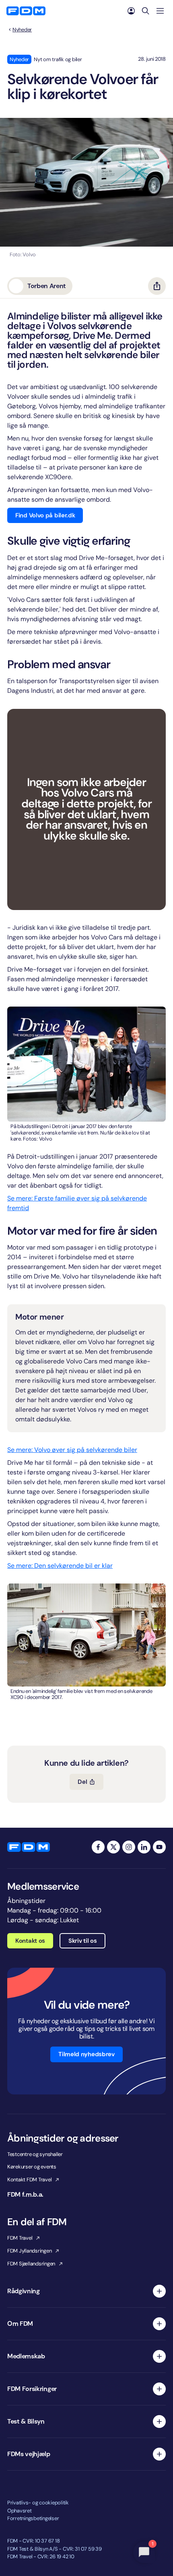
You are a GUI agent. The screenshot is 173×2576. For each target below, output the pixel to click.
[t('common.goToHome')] (29, 1847)
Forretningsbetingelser (33, 2518)
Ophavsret (20, 2511)
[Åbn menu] (160, 11)
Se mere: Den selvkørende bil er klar (60, 1566)
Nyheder (22, 30)
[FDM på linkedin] (144, 1847)
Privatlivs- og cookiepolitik (38, 2503)
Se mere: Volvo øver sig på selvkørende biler (72, 1450)
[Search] (146, 11)
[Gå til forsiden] (26, 11)
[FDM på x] (113, 1847)
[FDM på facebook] (98, 1847)
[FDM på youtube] (159, 1847)
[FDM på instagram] (129, 1847)
